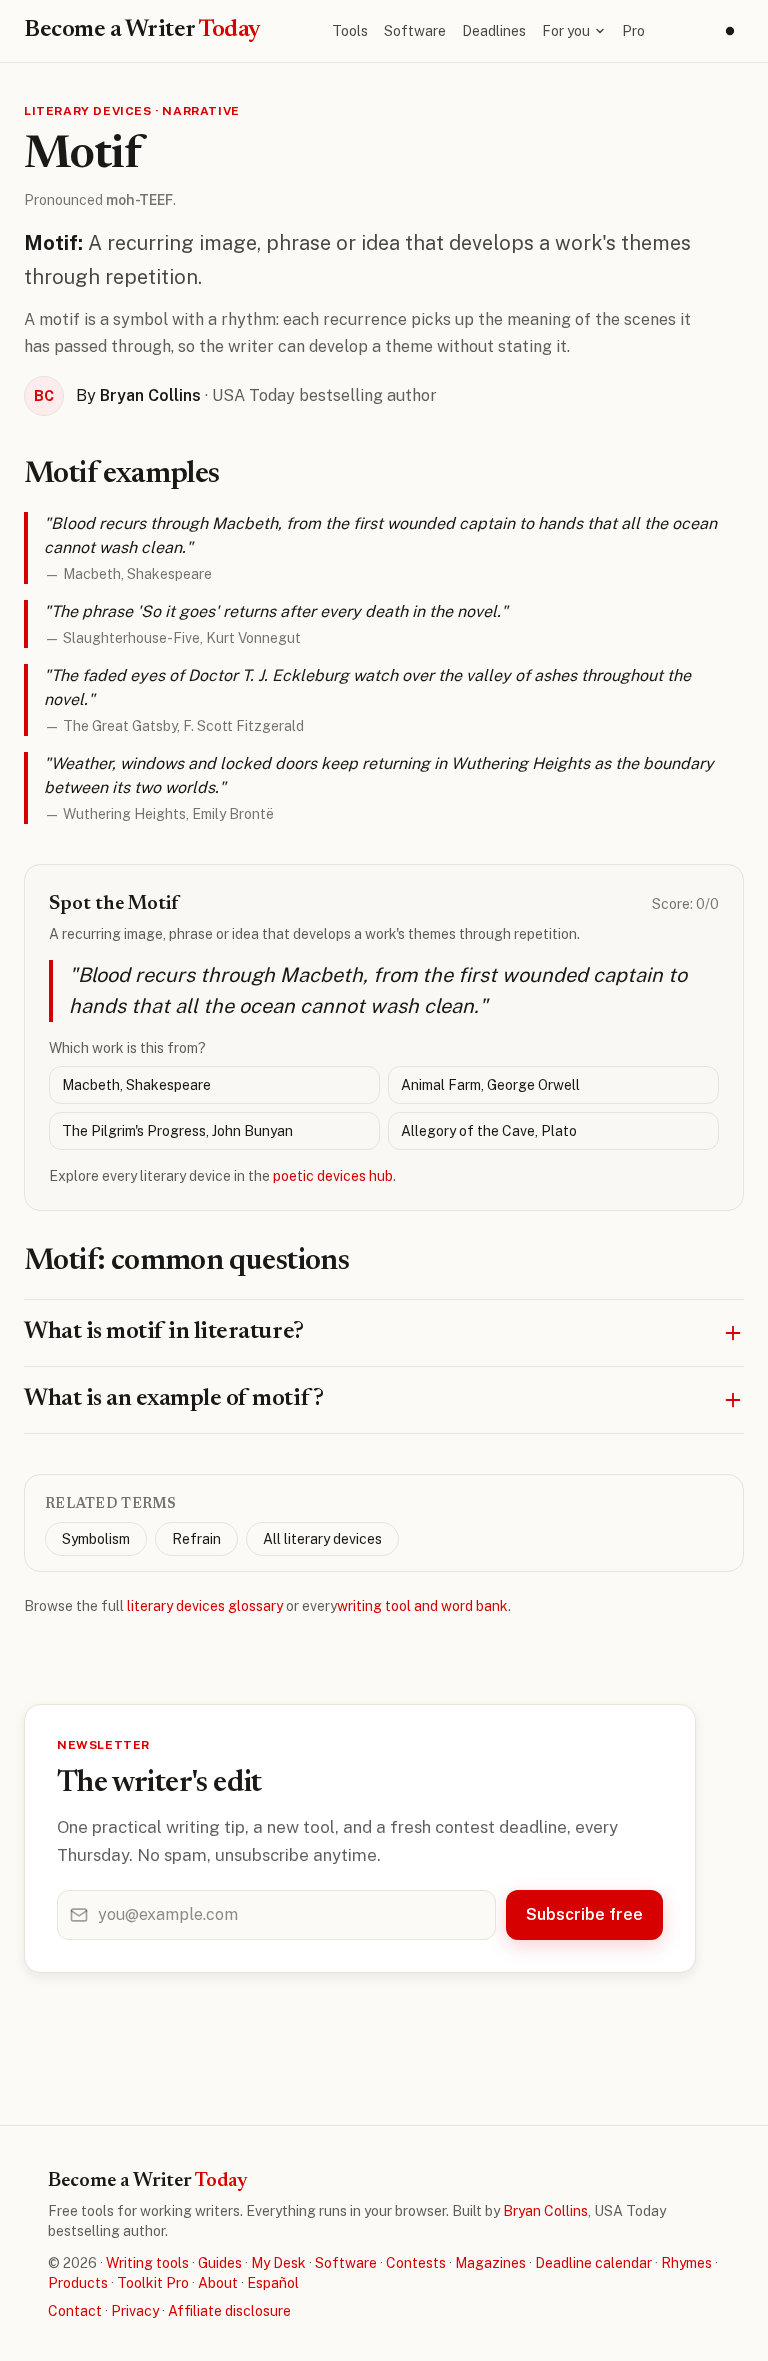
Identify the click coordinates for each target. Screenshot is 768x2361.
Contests (416, 2263)
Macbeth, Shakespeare (136, 1085)
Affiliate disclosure (229, 2311)
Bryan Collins (545, 2211)
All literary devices (322, 1539)
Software (415, 31)
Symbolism (96, 1539)
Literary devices (88, 111)
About (218, 2283)
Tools (350, 31)
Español (273, 2283)
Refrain (196, 1539)
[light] (730, 31)
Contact (75, 2311)
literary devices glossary (205, 1606)
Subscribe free (584, 1914)
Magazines (490, 2263)
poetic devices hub (333, 1176)
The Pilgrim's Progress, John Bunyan (177, 1131)
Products (78, 2283)
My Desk (278, 2263)
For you (566, 31)
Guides (220, 2263)
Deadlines (494, 31)
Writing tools (147, 2263)
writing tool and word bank (422, 1606)
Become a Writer (142, 30)
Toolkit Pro (153, 2283)
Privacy (135, 2311)
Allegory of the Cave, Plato (489, 1131)
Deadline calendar (593, 2263)
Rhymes (686, 2263)
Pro (633, 31)
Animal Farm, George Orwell (490, 1085)
